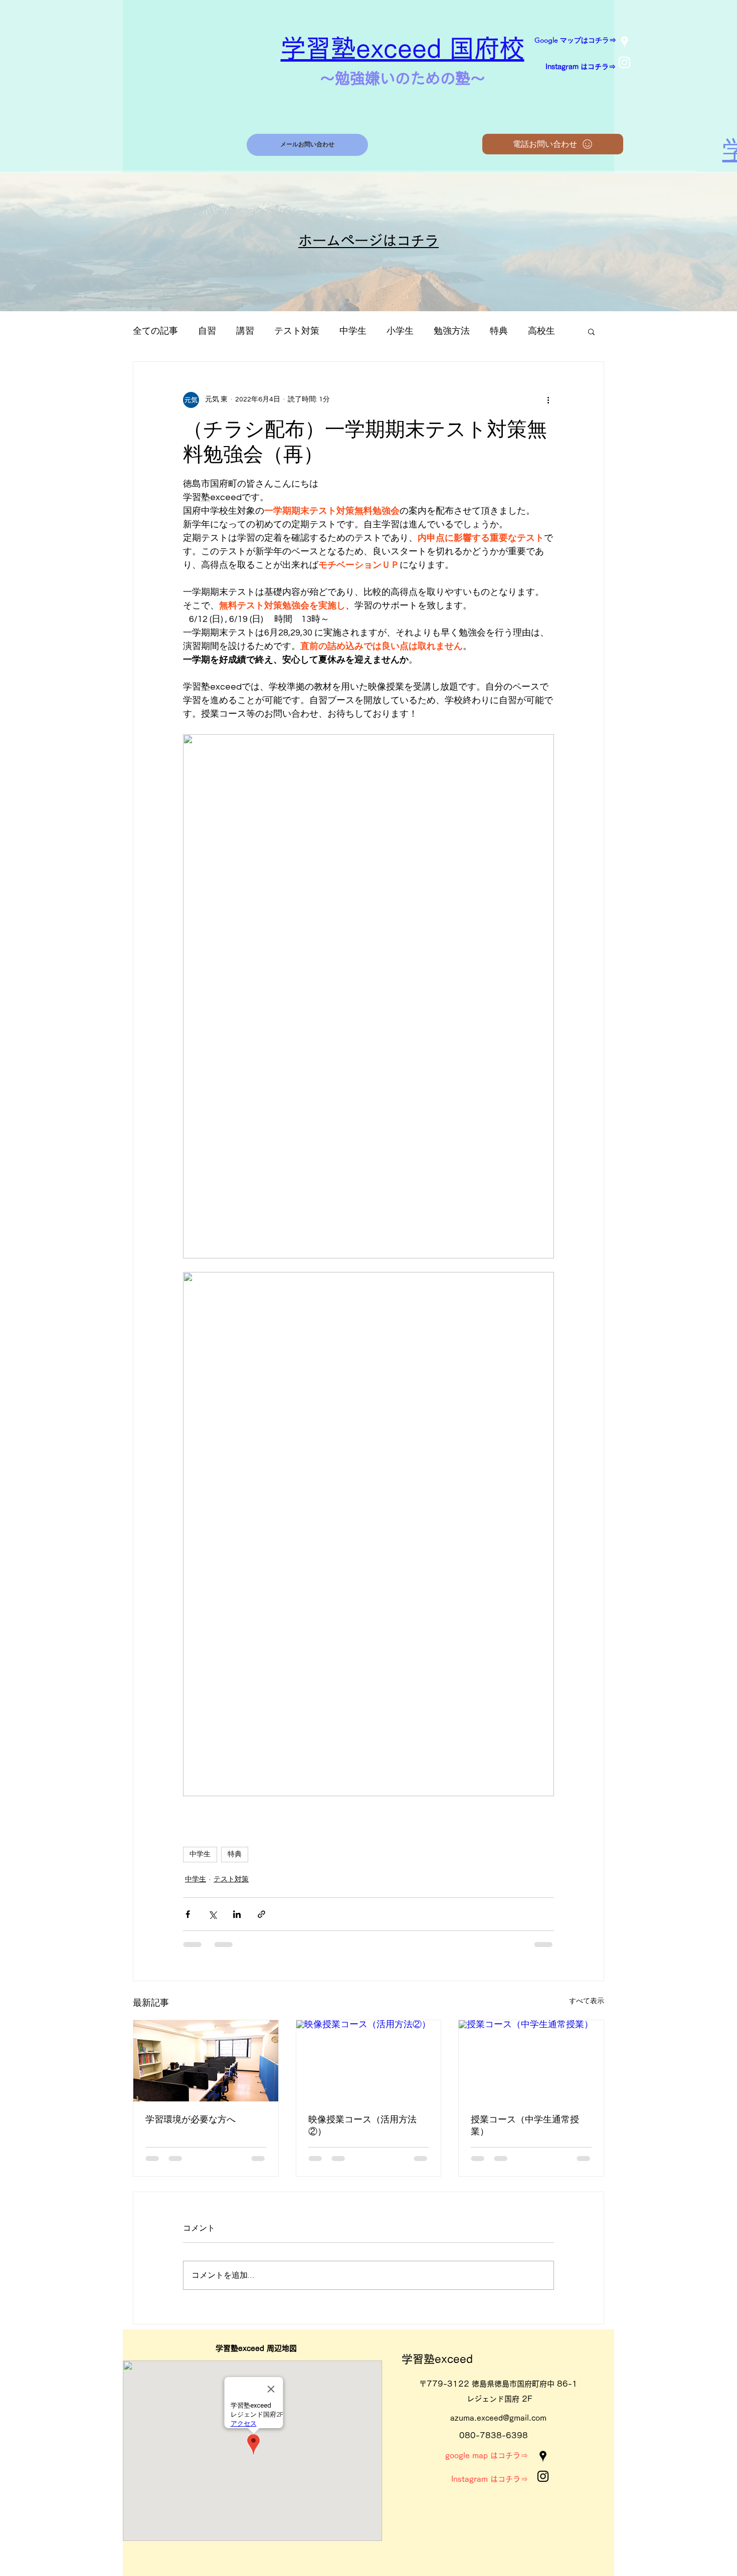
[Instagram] (624, 62)
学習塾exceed (437, 2359)
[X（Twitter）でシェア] (212, 1914)
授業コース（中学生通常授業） (525, 2125)
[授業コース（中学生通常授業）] (531, 2061)
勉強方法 (452, 331)
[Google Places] (624, 42)
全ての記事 (155, 331)
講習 (245, 331)
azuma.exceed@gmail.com (498, 2418)
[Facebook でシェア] (188, 1914)
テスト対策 (297, 331)
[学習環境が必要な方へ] (206, 2061)
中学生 (353, 331)
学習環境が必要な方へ (191, 2119)
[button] (591, 331)
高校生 (541, 331)
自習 (207, 331)
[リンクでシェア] (261, 1914)
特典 (499, 331)
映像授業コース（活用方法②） (362, 2125)
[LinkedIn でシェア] (237, 1914)
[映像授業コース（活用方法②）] (369, 2061)
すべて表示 (587, 2001)
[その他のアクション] (548, 400)
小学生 (400, 331)
